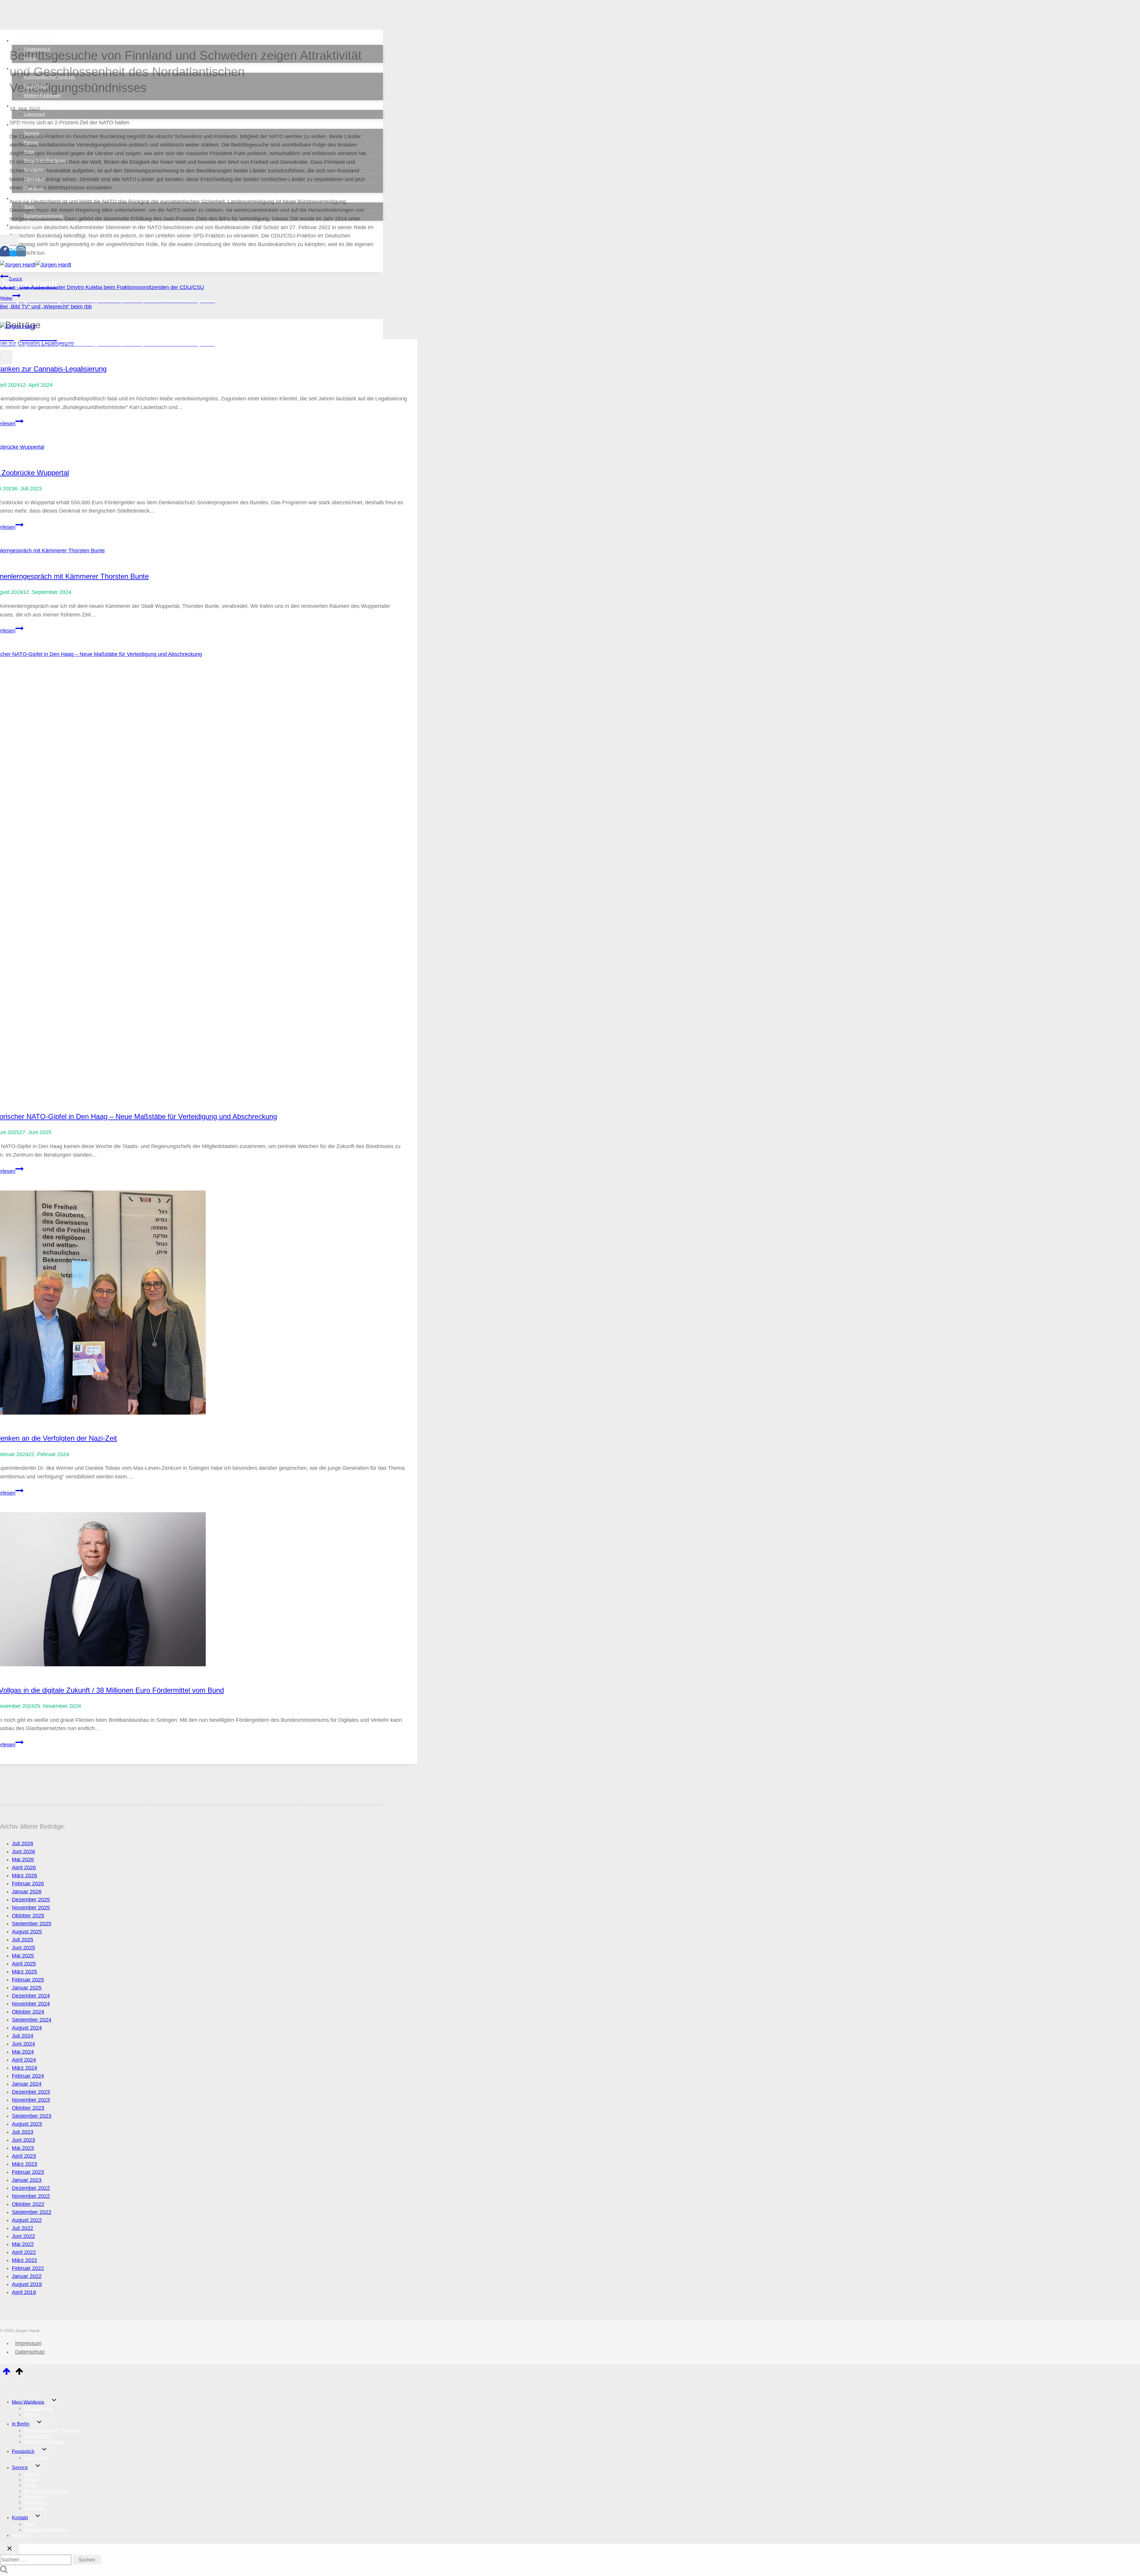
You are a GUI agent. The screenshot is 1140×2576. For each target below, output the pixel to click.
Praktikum (34, 188)
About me (27, 225)
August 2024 (27, 2028)
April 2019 (24, 2292)
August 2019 (27, 2284)
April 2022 (24, 2252)
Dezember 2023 (31, 2092)
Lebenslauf (34, 114)
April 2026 (24, 1868)
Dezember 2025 (31, 1900)
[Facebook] (5, 253)
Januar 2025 (27, 1988)
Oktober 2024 (28, 2012)
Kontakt (20, 2518)
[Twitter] (13, 253)
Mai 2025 (23, 1956)
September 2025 (32, 1924)
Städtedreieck (37, 49)
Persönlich (23, 2451)
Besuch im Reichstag (45, 160)
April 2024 (24, 2060)
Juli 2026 (23, 1843)
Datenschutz (30, 2352)
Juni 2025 (23, 1948)
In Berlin (21, 2424)
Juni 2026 (23, 1851)
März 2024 (24, 2068)
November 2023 (31, 2100)
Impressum (28, 2343)
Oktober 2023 (28, 2108)
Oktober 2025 (28, 1916)
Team (29, 207)
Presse (31, 142)
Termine (31, 133)
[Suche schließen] (9, 2549)
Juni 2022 (23, 2236)
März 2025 (24, 1972)
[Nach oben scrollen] (6, 2373)
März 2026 (24, 1876)
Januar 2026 (27, 1892)
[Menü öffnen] (6, 357)
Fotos (29, 152)
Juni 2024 (23, 2044)
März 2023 (24, 2164)
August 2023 (27, 2124)
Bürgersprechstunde (43, 216)
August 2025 (27, 1932)
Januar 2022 (27, 2276)
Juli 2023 (23, 2132)
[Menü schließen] (1, 2386)
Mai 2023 (23, 2148)
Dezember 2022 (31, 2188)
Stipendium (35, 179)
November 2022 (31, 2196)
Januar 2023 (27, 2180)
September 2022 (32, 2212)
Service (20, 2468)
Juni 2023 (23, 2140)
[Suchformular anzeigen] (9, 240)
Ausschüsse (36, 86)
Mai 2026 (23, 1860)
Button (48, 315)
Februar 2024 (28, 2076)
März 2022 (24, 2260)
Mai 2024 (23, 2052)
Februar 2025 (28, 1980)
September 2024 (32, 2020)
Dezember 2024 (31, 1996)
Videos (30, 58)
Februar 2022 (28, 2268)
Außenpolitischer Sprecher (49, 77)
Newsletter (34, 170)
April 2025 (24, 1964)
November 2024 (31, 2004)
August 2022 (27, 2220)
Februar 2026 (28, 1884)
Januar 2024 (27, 2084)
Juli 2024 (23, 2036)
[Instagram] (21, 253)
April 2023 (24, 2156)
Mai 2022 (23, 2244)
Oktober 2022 (28, 2204)
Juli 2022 (23, 2228)
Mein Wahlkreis (28, 2402)
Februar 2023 (28, 2172)
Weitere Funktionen (42, 95)
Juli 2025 (23, 1940)
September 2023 (32, 2116)
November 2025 (31, 1908)
